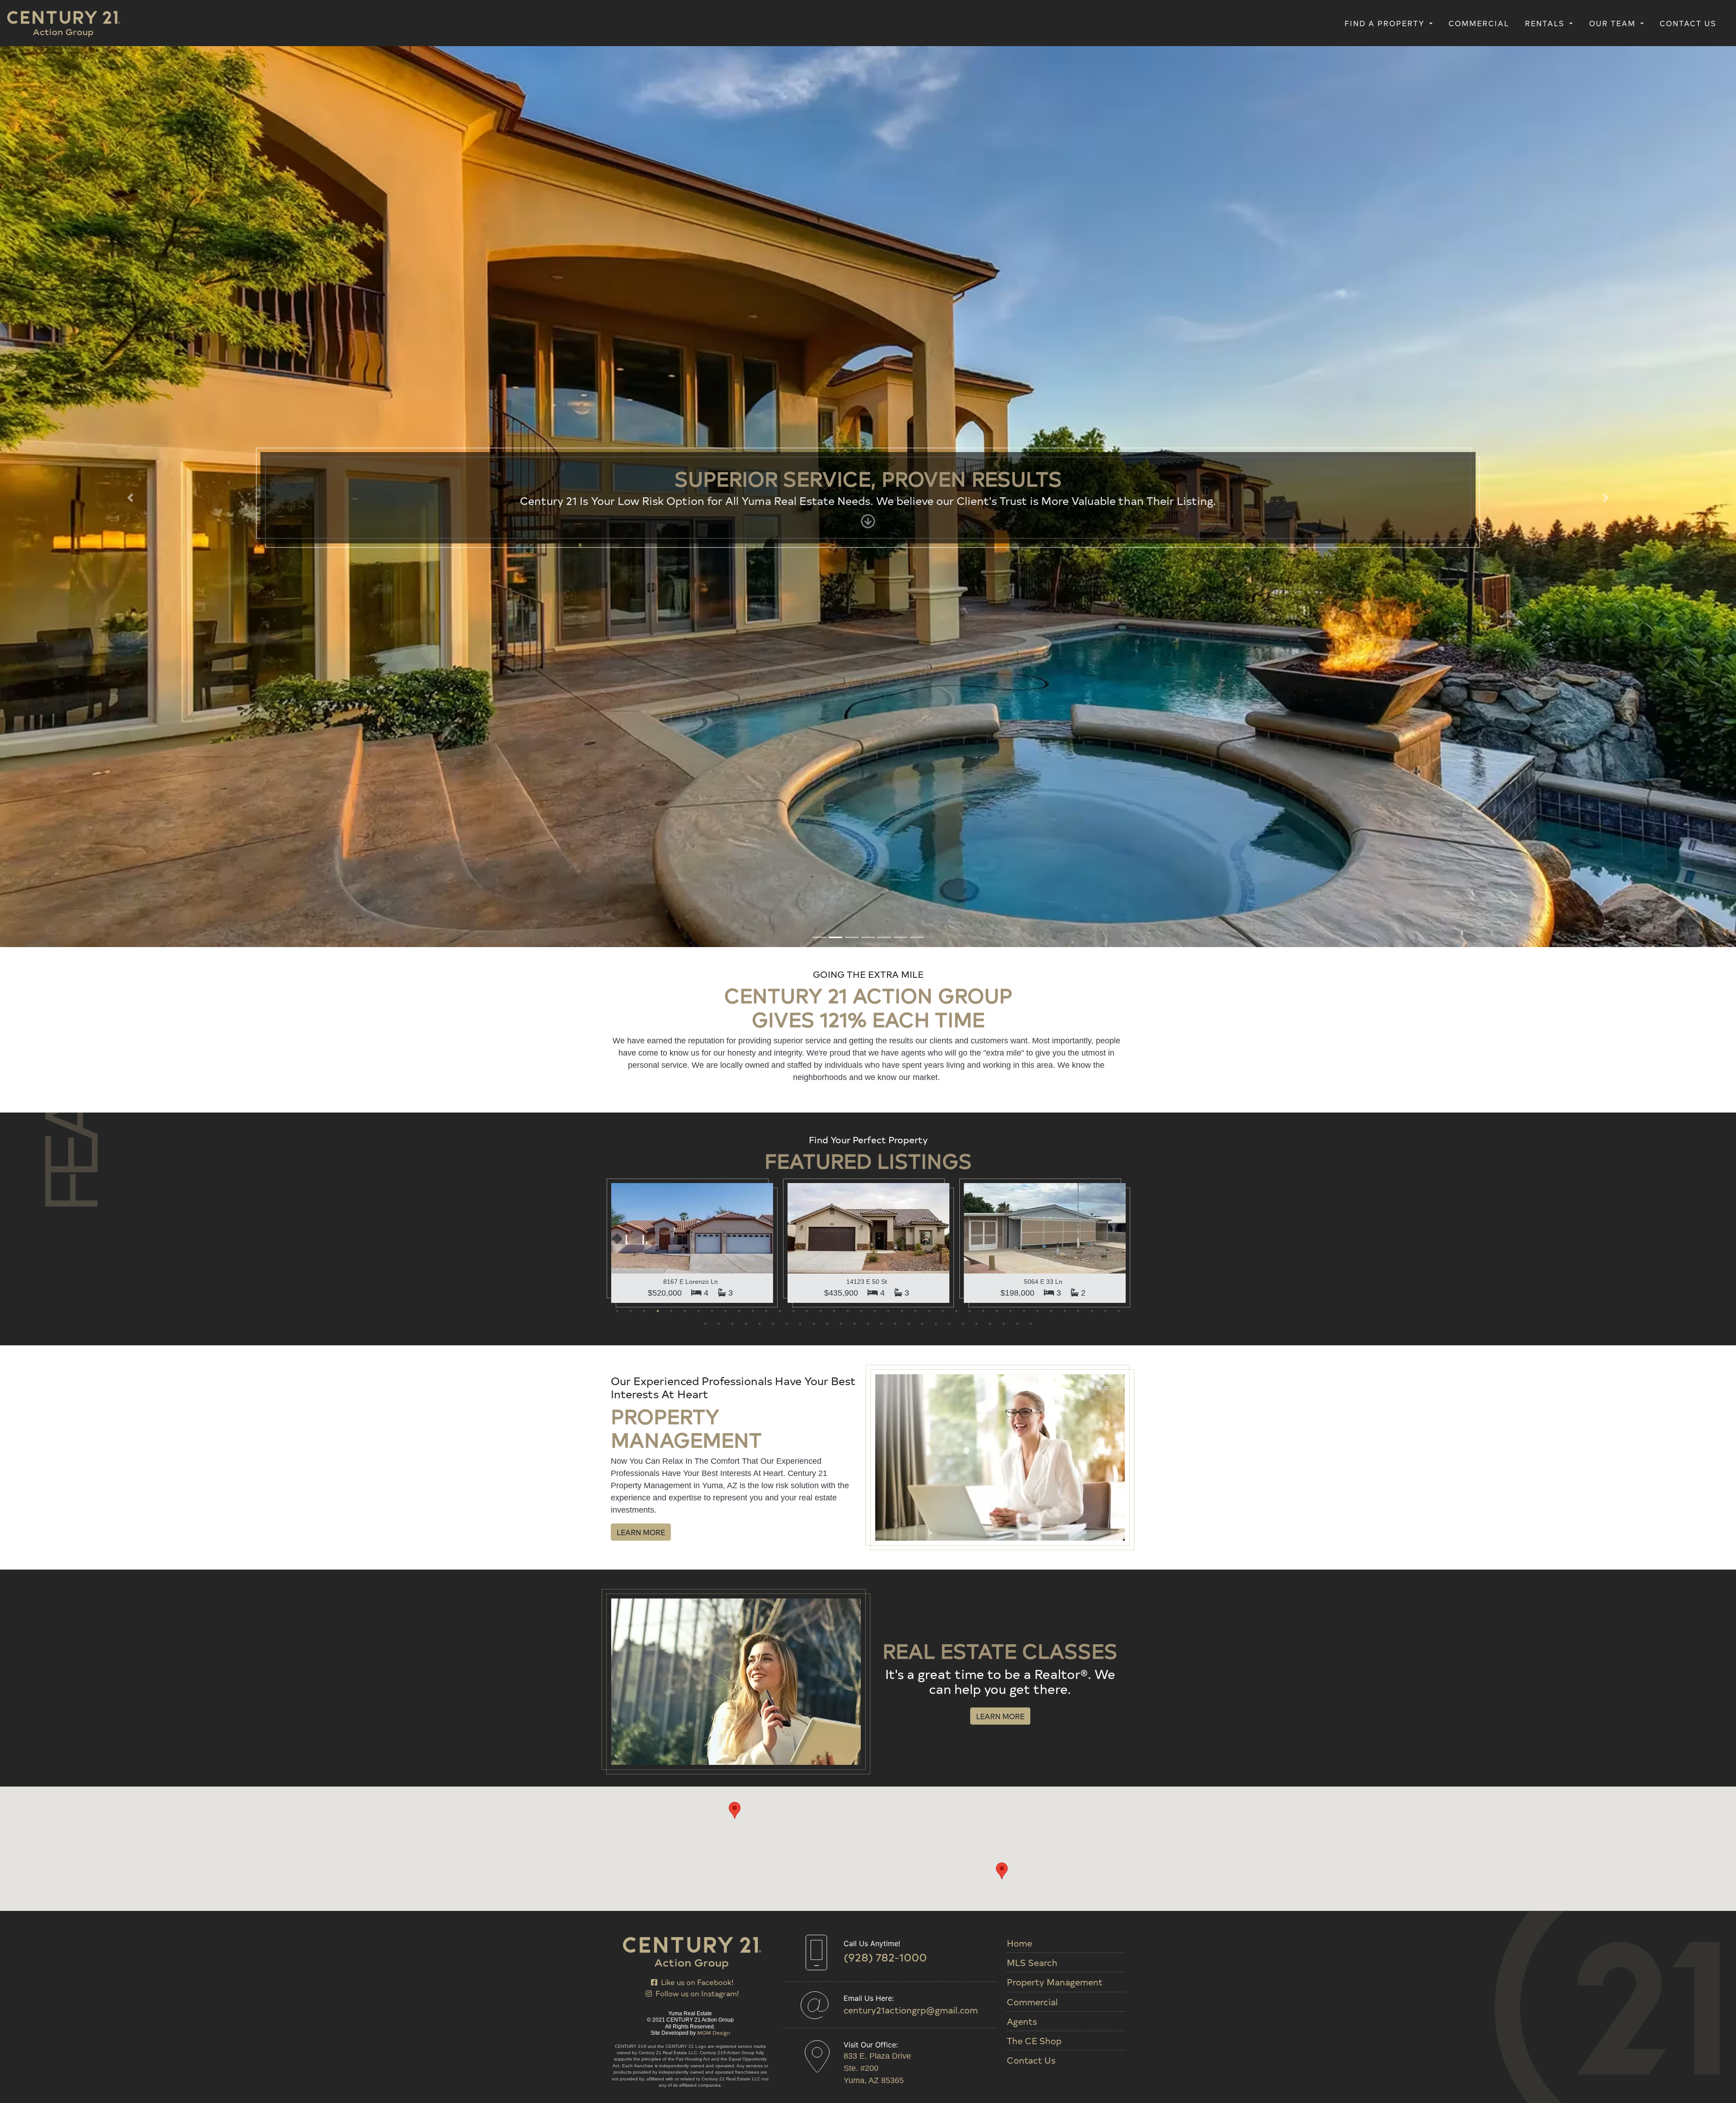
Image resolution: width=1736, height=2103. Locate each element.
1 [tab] (617, 418)
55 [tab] (922, 430)
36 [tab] (1092, 418)
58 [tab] (963, 430)
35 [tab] (1078, 418)
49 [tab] (841, 430)
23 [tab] (915, 418)
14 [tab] (793, 418)
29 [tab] (997, 418)
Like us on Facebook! (695, 1981)
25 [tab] (943, 418)
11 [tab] (753, 418)
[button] (130, 51)
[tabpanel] (692, 350)
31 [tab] (1024, 418)
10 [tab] (739, 418)
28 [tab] (983, 418)
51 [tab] (868, 430)
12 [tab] (766, 418)
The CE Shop (1034, 2041)
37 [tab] (1105, 418)
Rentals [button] (1546, 23)
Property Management (1055, 1982)
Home (1019, 1943)
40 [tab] (719, 430)
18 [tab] (848, 418)
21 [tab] (888, 418)
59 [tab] (976, 430)
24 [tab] (929, 418)
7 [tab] (698, 418)
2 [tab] (631, 418)
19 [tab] (861, 418)
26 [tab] (956, 418)
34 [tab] (1065, 418)
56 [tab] (936, 430)
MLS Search (1032, 1962)
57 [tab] (949, 430)
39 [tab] (705, 430)
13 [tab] (780, 418)
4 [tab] (658, 418)
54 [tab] (909, 430)
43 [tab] (759, 430)
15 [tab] (807, 418)
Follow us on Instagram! (695, 1993)
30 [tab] (1010, 418)
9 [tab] (726, 418)
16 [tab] (821, 418)
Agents (1022, 2021)
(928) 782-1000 (885, 1957)
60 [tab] (990, 430)
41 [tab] (732, 430)
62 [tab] (1017, 430)
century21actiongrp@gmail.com (911, 2010)
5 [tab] (671, 418)
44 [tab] (773, 430)
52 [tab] (882, 430)
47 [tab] (814, 430)
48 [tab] (827, 430)
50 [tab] (854, 430)
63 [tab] (1031, 430)
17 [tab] (834, 418)
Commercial (1479, 23)
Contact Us (1688, 23)
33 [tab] (1051, 418)
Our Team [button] (1614, 23)
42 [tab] (746, 430)
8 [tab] (712, 418)
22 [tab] (902, 418)
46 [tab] (800, 430)
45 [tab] (787, 430)
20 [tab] (875, 418)
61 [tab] (1004, 430)
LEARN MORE (641, 639)
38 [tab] (1119, 418)
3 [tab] (644, 418)
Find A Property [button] (1386, 23)
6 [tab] (685, 418)
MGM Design (714, 2032)
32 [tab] (1038, 418)
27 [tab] (970, 418)
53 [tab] (895, 430)
